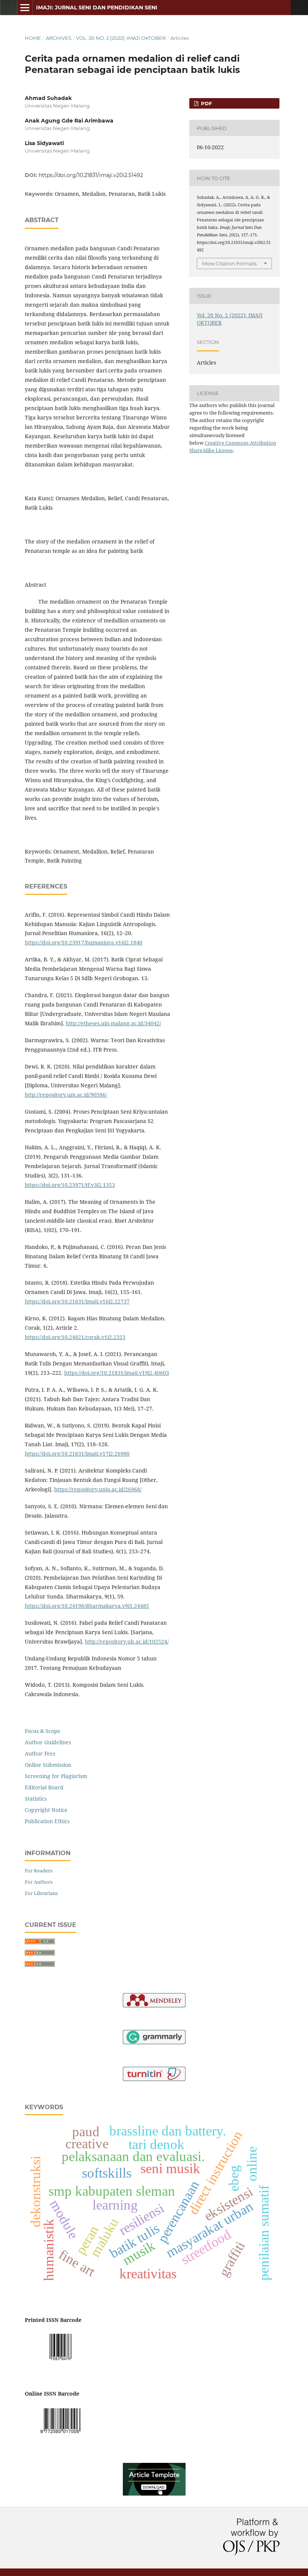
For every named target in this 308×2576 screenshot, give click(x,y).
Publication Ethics (47, 1821)
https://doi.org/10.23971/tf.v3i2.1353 (70, 1185)
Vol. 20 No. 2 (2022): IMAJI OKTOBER (121, 38)
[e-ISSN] (60, 2435)
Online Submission (48, 1765)
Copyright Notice (46, 1810)
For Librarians (41, 1893)
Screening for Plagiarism (56, 1776)
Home (33, 38)
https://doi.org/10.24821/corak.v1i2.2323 (75, 1337)
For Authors (39, 1882)
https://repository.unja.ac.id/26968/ (98, 1489)
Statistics (36, 1799)
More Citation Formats (229, 263)
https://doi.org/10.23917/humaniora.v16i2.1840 (84, 942)
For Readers (39, 1871)
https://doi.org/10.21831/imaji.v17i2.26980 (77, 1454)
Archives (59, 38)
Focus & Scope (43, 1731)
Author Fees (40, 1753)
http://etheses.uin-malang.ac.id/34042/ (113, 1023)
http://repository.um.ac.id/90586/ (66, 1095)
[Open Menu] (25, 8)
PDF (206, 103)
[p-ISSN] (60, 2362)
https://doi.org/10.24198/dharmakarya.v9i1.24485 (87, 1606)
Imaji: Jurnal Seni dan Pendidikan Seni (97, 8)
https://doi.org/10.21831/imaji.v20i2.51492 (91, 175)
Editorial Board (44, 1787)
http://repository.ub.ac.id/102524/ (127, 1641)
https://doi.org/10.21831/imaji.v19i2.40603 (117, 1373)
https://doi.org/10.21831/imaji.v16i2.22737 (77, 1301)
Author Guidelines (48, 1742)
